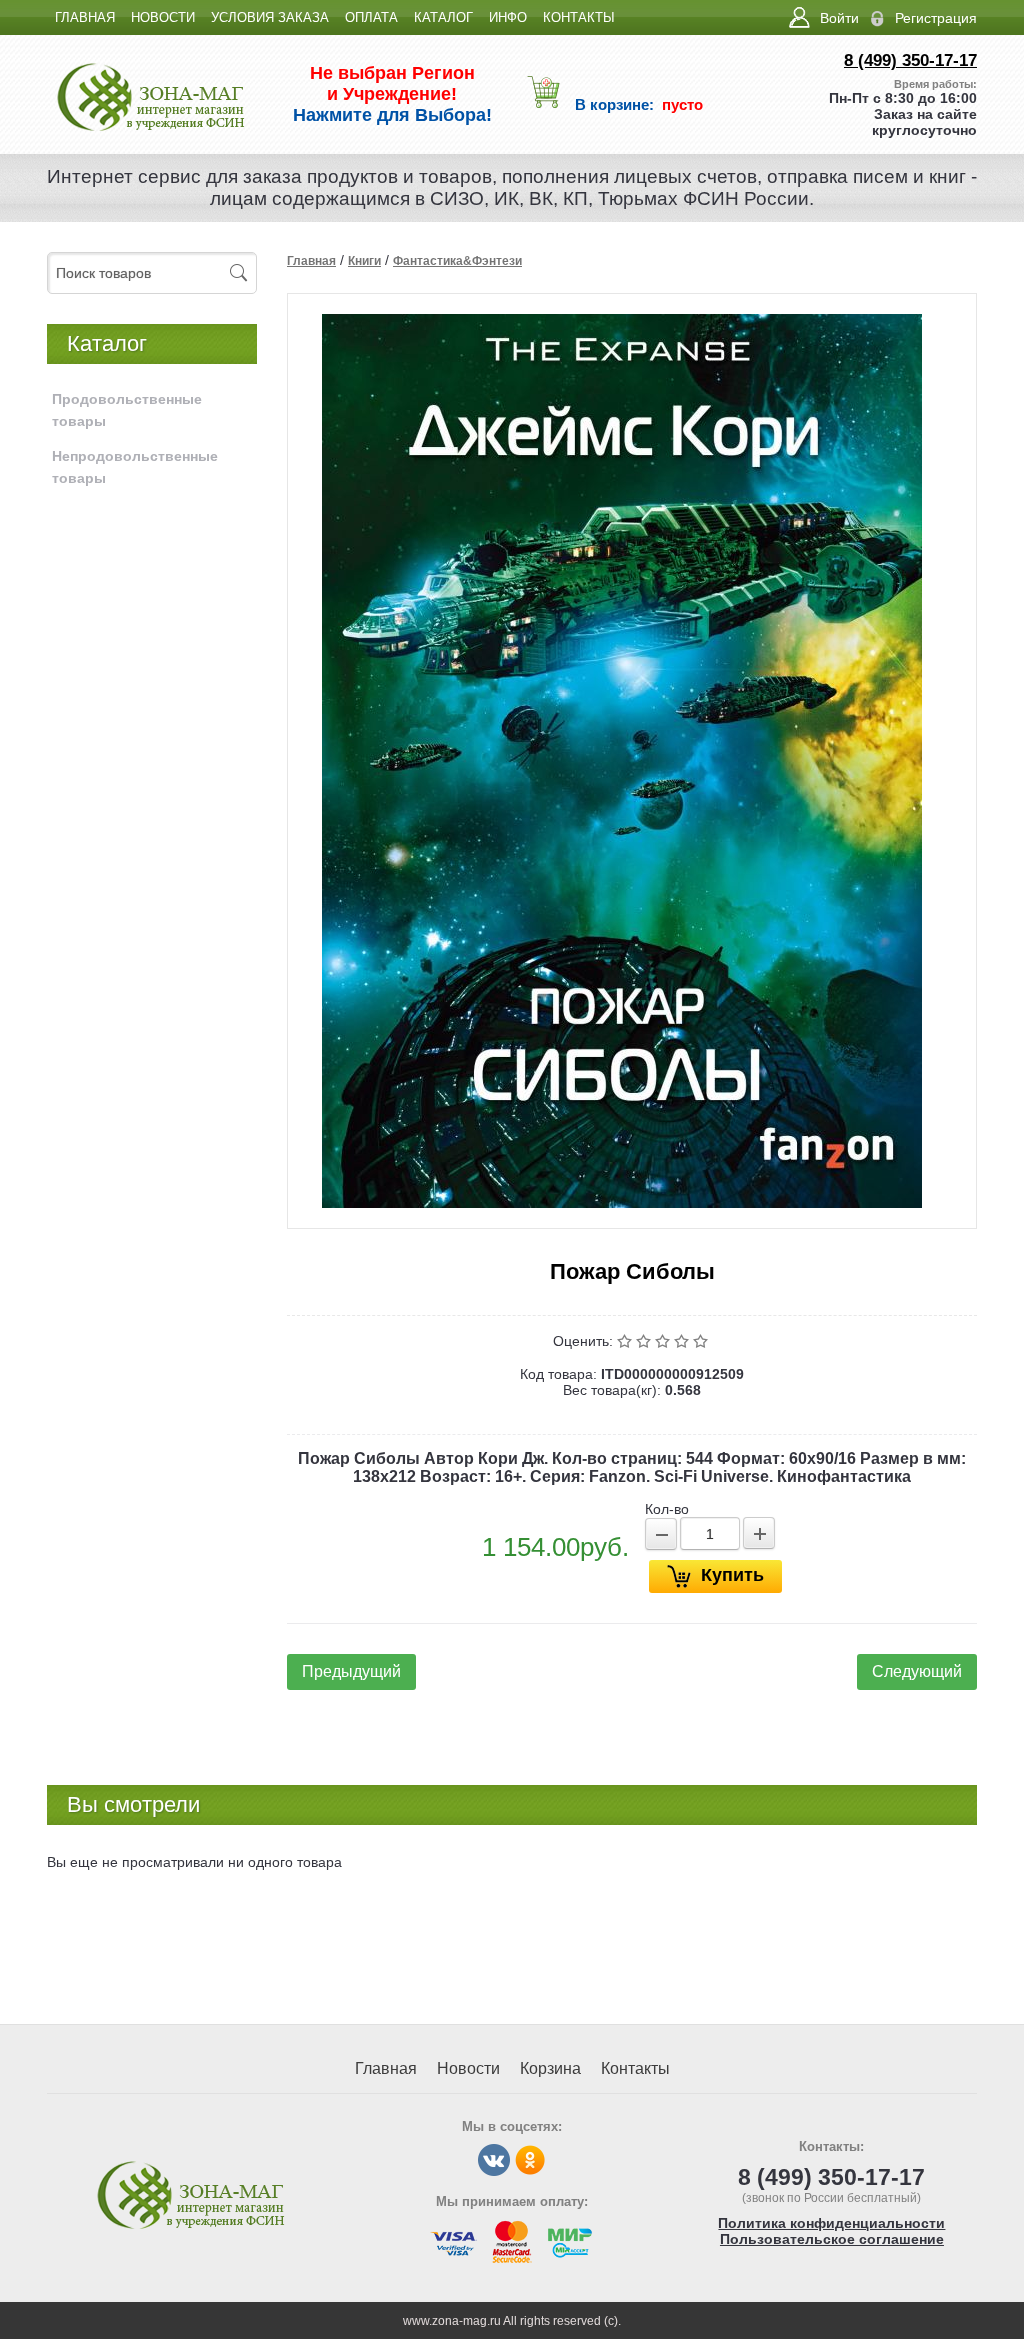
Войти (839, 18)
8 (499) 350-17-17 (910, 60)
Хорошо (683, 1341)
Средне (664, 1341)
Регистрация (936, 18)
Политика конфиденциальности (831, 2223)
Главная (311, 261)
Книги (364, 261)
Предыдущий (351, 1671)
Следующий (917, 1671)
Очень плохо (626, 1341)
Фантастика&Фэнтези (457, 261)
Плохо (645, 1341)
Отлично (702, 1341)
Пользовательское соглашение (832, 2239)
